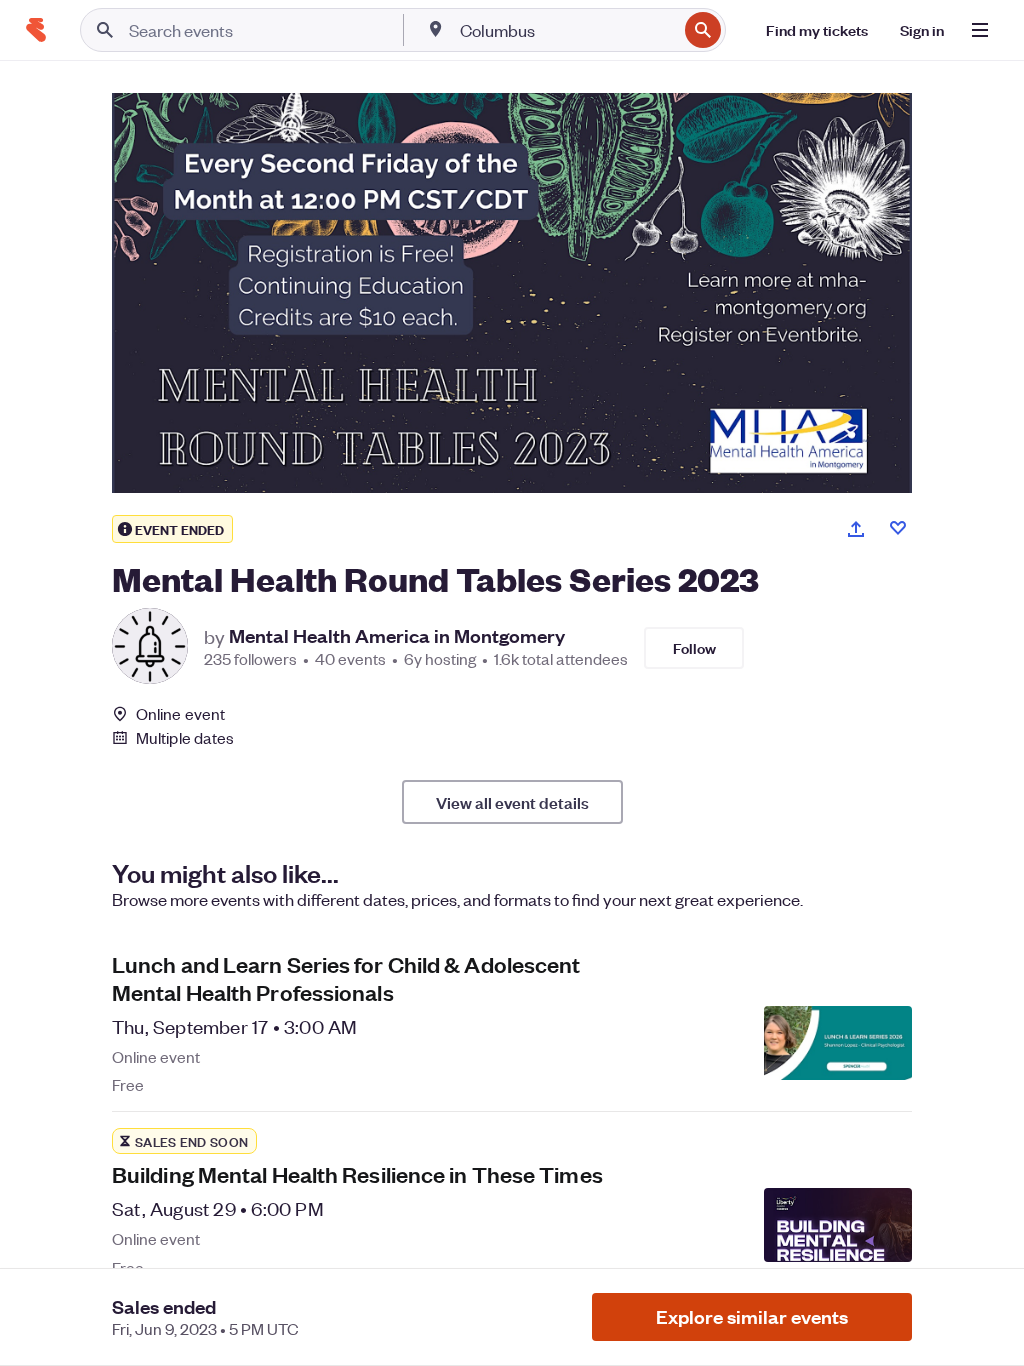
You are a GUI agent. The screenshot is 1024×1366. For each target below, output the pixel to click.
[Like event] (898, 528)
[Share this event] (856, 529)
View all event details (512, 802)
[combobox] (566, 30)
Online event (180, 714)
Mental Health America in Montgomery (397, 636)
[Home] (36, 30)
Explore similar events (752, 1316)
